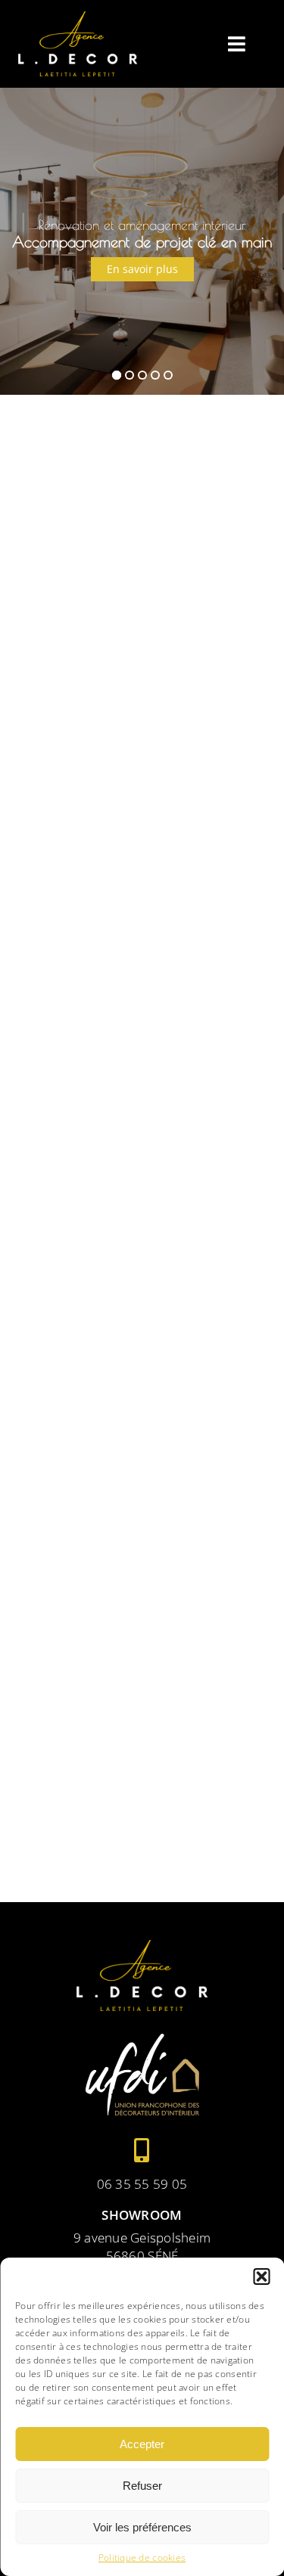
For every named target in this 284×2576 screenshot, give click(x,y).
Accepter (142, 2444)
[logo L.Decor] (78, 18)
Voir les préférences (142, 2527)
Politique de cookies (142, 2558)
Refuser (142, 2486)
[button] (261, 2277)
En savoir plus (142, 269)
